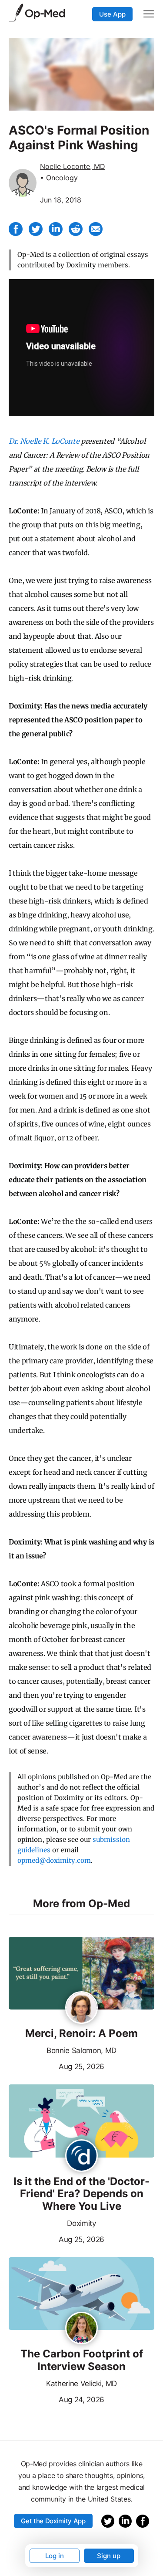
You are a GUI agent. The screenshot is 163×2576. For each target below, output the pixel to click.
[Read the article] (81, 1974)
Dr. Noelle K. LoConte (44, 441)
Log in (55, 2556)
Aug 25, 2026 (57, 2066)
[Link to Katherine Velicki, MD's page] (81, 2329)
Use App (112, 14)
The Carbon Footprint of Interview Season (82, 2360)
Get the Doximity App (53, 2521)
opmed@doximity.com (54, 1860)
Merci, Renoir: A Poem (81, 2033)
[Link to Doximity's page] (81, 2156)
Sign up (109, 2556)
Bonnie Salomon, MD (81, 2050)
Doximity (81, 2223)
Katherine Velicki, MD (81, 2384)
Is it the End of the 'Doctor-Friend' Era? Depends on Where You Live (81, 2194)
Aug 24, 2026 (57, 2399)
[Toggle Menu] (149, 14)
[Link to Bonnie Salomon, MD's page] (81, 2008)
